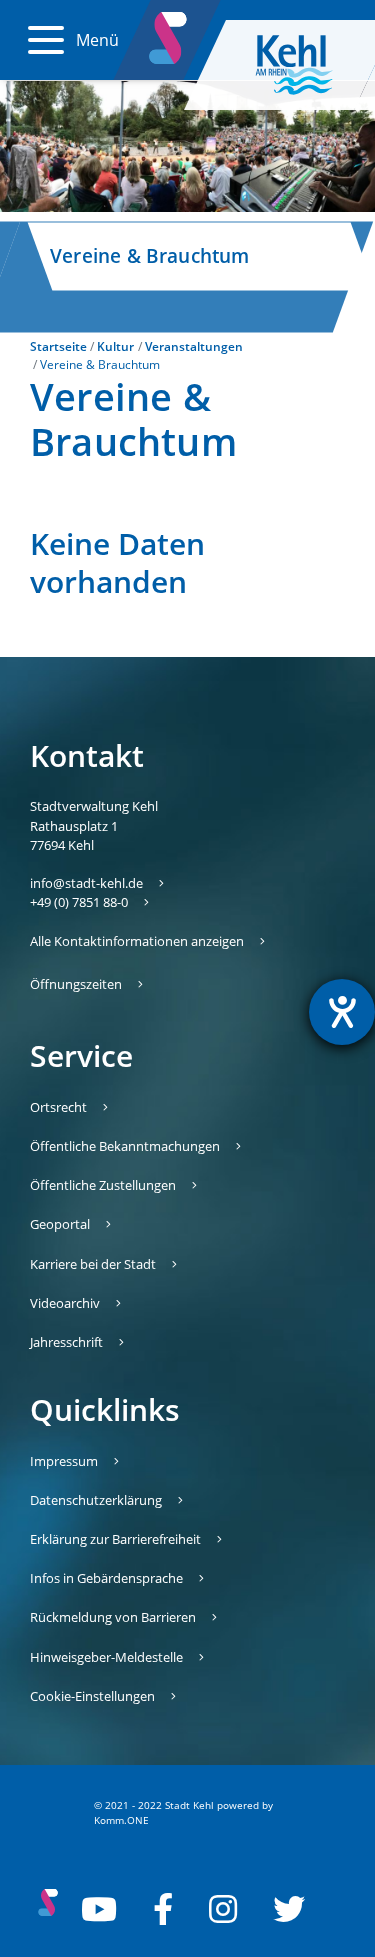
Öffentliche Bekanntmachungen (125, 1146)
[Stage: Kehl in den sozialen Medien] (170, 34)
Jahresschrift (66, 1342)
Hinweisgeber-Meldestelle (106, 1657)
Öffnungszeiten (76, 984)
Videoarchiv (65, 1303)
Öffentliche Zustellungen (103, 1185)
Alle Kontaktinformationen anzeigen (137, 941)
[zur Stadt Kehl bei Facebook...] (163, 1909)
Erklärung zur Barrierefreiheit (115, 1539)
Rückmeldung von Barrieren (113, 1617)
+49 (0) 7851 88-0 (79, 902)
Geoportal (60, 1224)
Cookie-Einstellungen (92, 1696)
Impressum (64, 1461)
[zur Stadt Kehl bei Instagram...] (223, 1909)
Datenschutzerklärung (96, 1500)
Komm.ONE (121, 1820)
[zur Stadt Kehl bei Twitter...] (289, 1909)
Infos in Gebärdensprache (106, 1578)
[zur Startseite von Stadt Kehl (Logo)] (310, 65)
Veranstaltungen (194, 346)
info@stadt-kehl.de (86, 883)
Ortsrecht (58, 1107)
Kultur (115, 346)
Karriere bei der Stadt (93, 1264)
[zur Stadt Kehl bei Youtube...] (99, 1909)
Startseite (58, 346)
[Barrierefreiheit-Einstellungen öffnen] (342, 1012)
